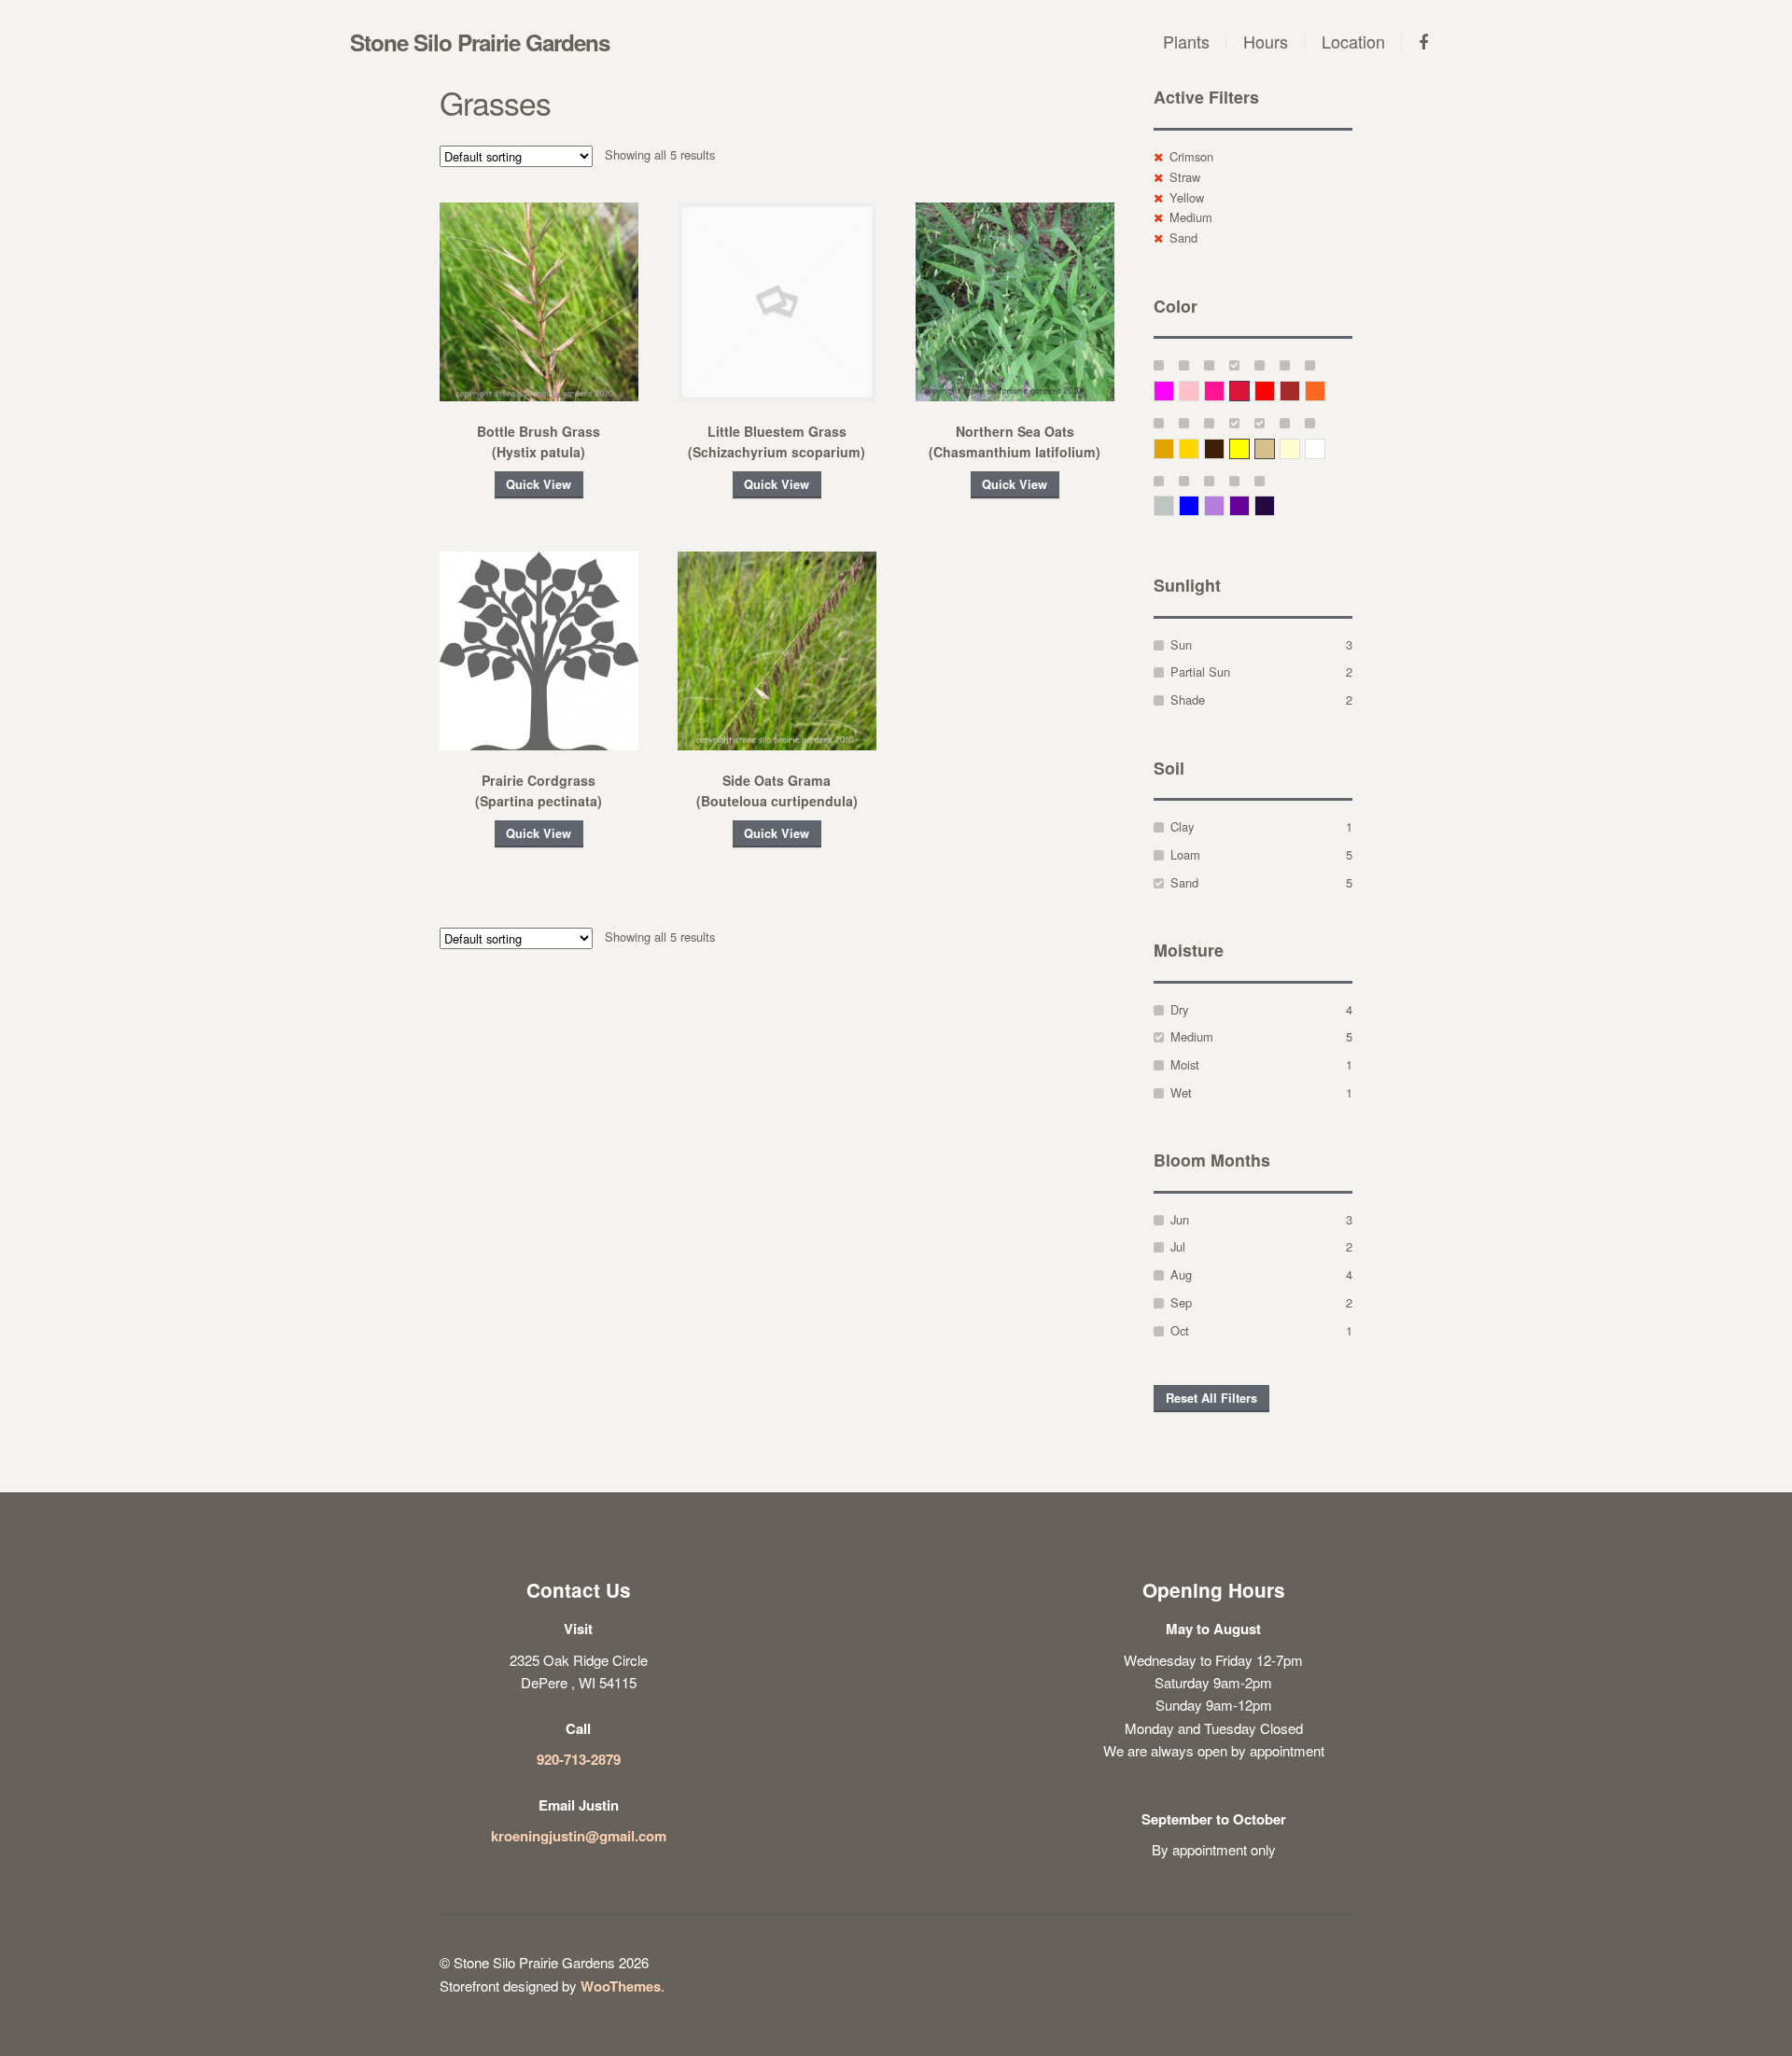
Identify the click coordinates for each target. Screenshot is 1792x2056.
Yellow (1187, 197)
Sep (1181, 1302)
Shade (1188, 699)
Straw (1185, 177)
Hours (1266, 41)
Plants (1186, 41)
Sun (1181, 644)
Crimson (1191, 156)
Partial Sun (1200, 671)
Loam (1185, 854)
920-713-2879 (579, 1759)
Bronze (1224, 448)
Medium (1191, 217)
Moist (1185, 1064)
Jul (1178, 1246)
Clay (1182, 826)
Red (1274, 391)
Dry (1179, 1009)
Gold (1199, 448)
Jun (1180, 1219)
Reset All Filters (1211, 1398)
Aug (1181, 1274)
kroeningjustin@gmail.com (579, 1836)
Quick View (539, 484)
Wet (1181, 1092)
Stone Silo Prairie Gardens (480, 42)
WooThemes (621, 1986)
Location (1353, 41)
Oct (1180, 1330)
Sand (1183, 238)
